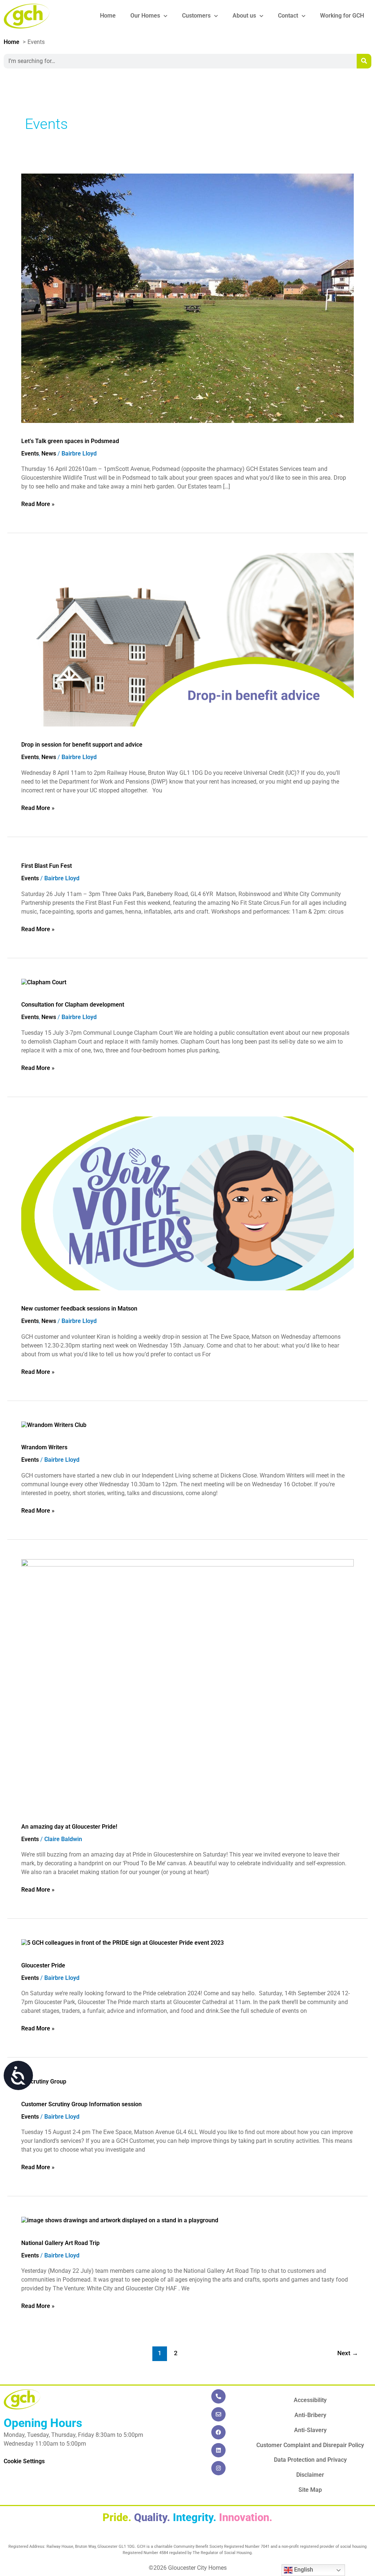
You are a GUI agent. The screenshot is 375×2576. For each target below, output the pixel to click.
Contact (288, 16)
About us (244, 16)
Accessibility (310, 2400)
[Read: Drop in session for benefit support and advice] (187, 639)
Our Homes (145, 16)
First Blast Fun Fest (47, 866)
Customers (196, 16)
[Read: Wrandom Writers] (54, 1425)
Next (348, 2353)
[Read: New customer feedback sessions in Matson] (187, 1203)
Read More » (38, 504)
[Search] (364, 61)
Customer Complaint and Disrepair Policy (310, 2445)
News (49, 454)
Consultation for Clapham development (73, 1005)
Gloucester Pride (43, 1965)
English (303, 2570)
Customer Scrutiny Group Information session (81, 2104)
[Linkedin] (218, 2450)
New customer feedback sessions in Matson (79, 1309)
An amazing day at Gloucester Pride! (69, 1827)
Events (30, 454)
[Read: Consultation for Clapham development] (44, 982)
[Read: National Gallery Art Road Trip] (120, 2220)
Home (108, 16)
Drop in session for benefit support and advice (82, 745)
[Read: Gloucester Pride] (122, 1943)
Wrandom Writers (44, 1447)
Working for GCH (342, 16)
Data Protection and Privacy (310, 2460)
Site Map (310, 2490)
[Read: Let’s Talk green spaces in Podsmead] (187, 298)
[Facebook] (218, 2432)
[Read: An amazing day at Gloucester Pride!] (187, 1683)
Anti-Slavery (310, 2430)
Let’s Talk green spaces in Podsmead (70, 441)
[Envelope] (218, 2414)
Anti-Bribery (310, 2415)
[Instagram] (218, 2468)
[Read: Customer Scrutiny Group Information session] (44, 2081)
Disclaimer (310, 2475)
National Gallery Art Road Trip (60, 2243)
